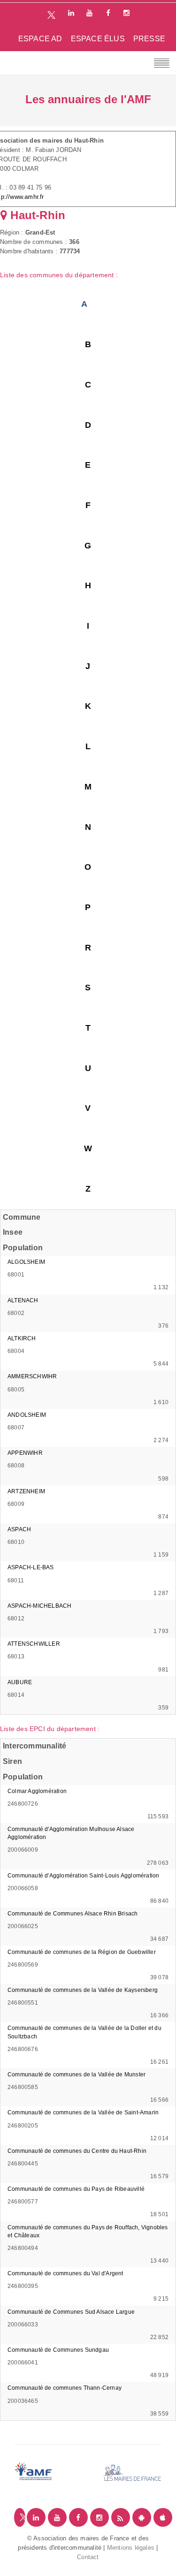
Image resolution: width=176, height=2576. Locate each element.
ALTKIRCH (22, 1338)
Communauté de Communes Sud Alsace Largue (71, 2312)
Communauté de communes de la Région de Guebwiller (82, 1952)
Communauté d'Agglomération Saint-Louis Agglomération (83, 1876)
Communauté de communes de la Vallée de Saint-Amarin (83, 2112)
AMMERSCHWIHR (32, 1376)
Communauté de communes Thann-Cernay (65, 2388)
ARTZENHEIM (26, 1491)
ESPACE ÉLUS (98, 39)
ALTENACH (23, 1300)
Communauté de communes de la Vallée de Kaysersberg (83, 1990)
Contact (88, 2557)
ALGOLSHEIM (26, 1262)
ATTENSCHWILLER (34, 1644)
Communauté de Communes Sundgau (58, 2350)
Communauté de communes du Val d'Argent (65, 2273)
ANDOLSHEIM (27, 1415)
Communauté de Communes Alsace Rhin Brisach (73, 1914)
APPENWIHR (25, 1453)
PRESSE (149, 39)
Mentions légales (131, 2548)
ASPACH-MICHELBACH (39, 1606)
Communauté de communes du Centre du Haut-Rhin (77, 2151)
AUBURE (20, 1682)
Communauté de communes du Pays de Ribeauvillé (76, 2189)
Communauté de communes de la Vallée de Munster (77, 2074)
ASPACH (19, 1529)
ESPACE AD (40, 39)
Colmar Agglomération (37, 1791)
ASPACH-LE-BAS (31, 1567)
